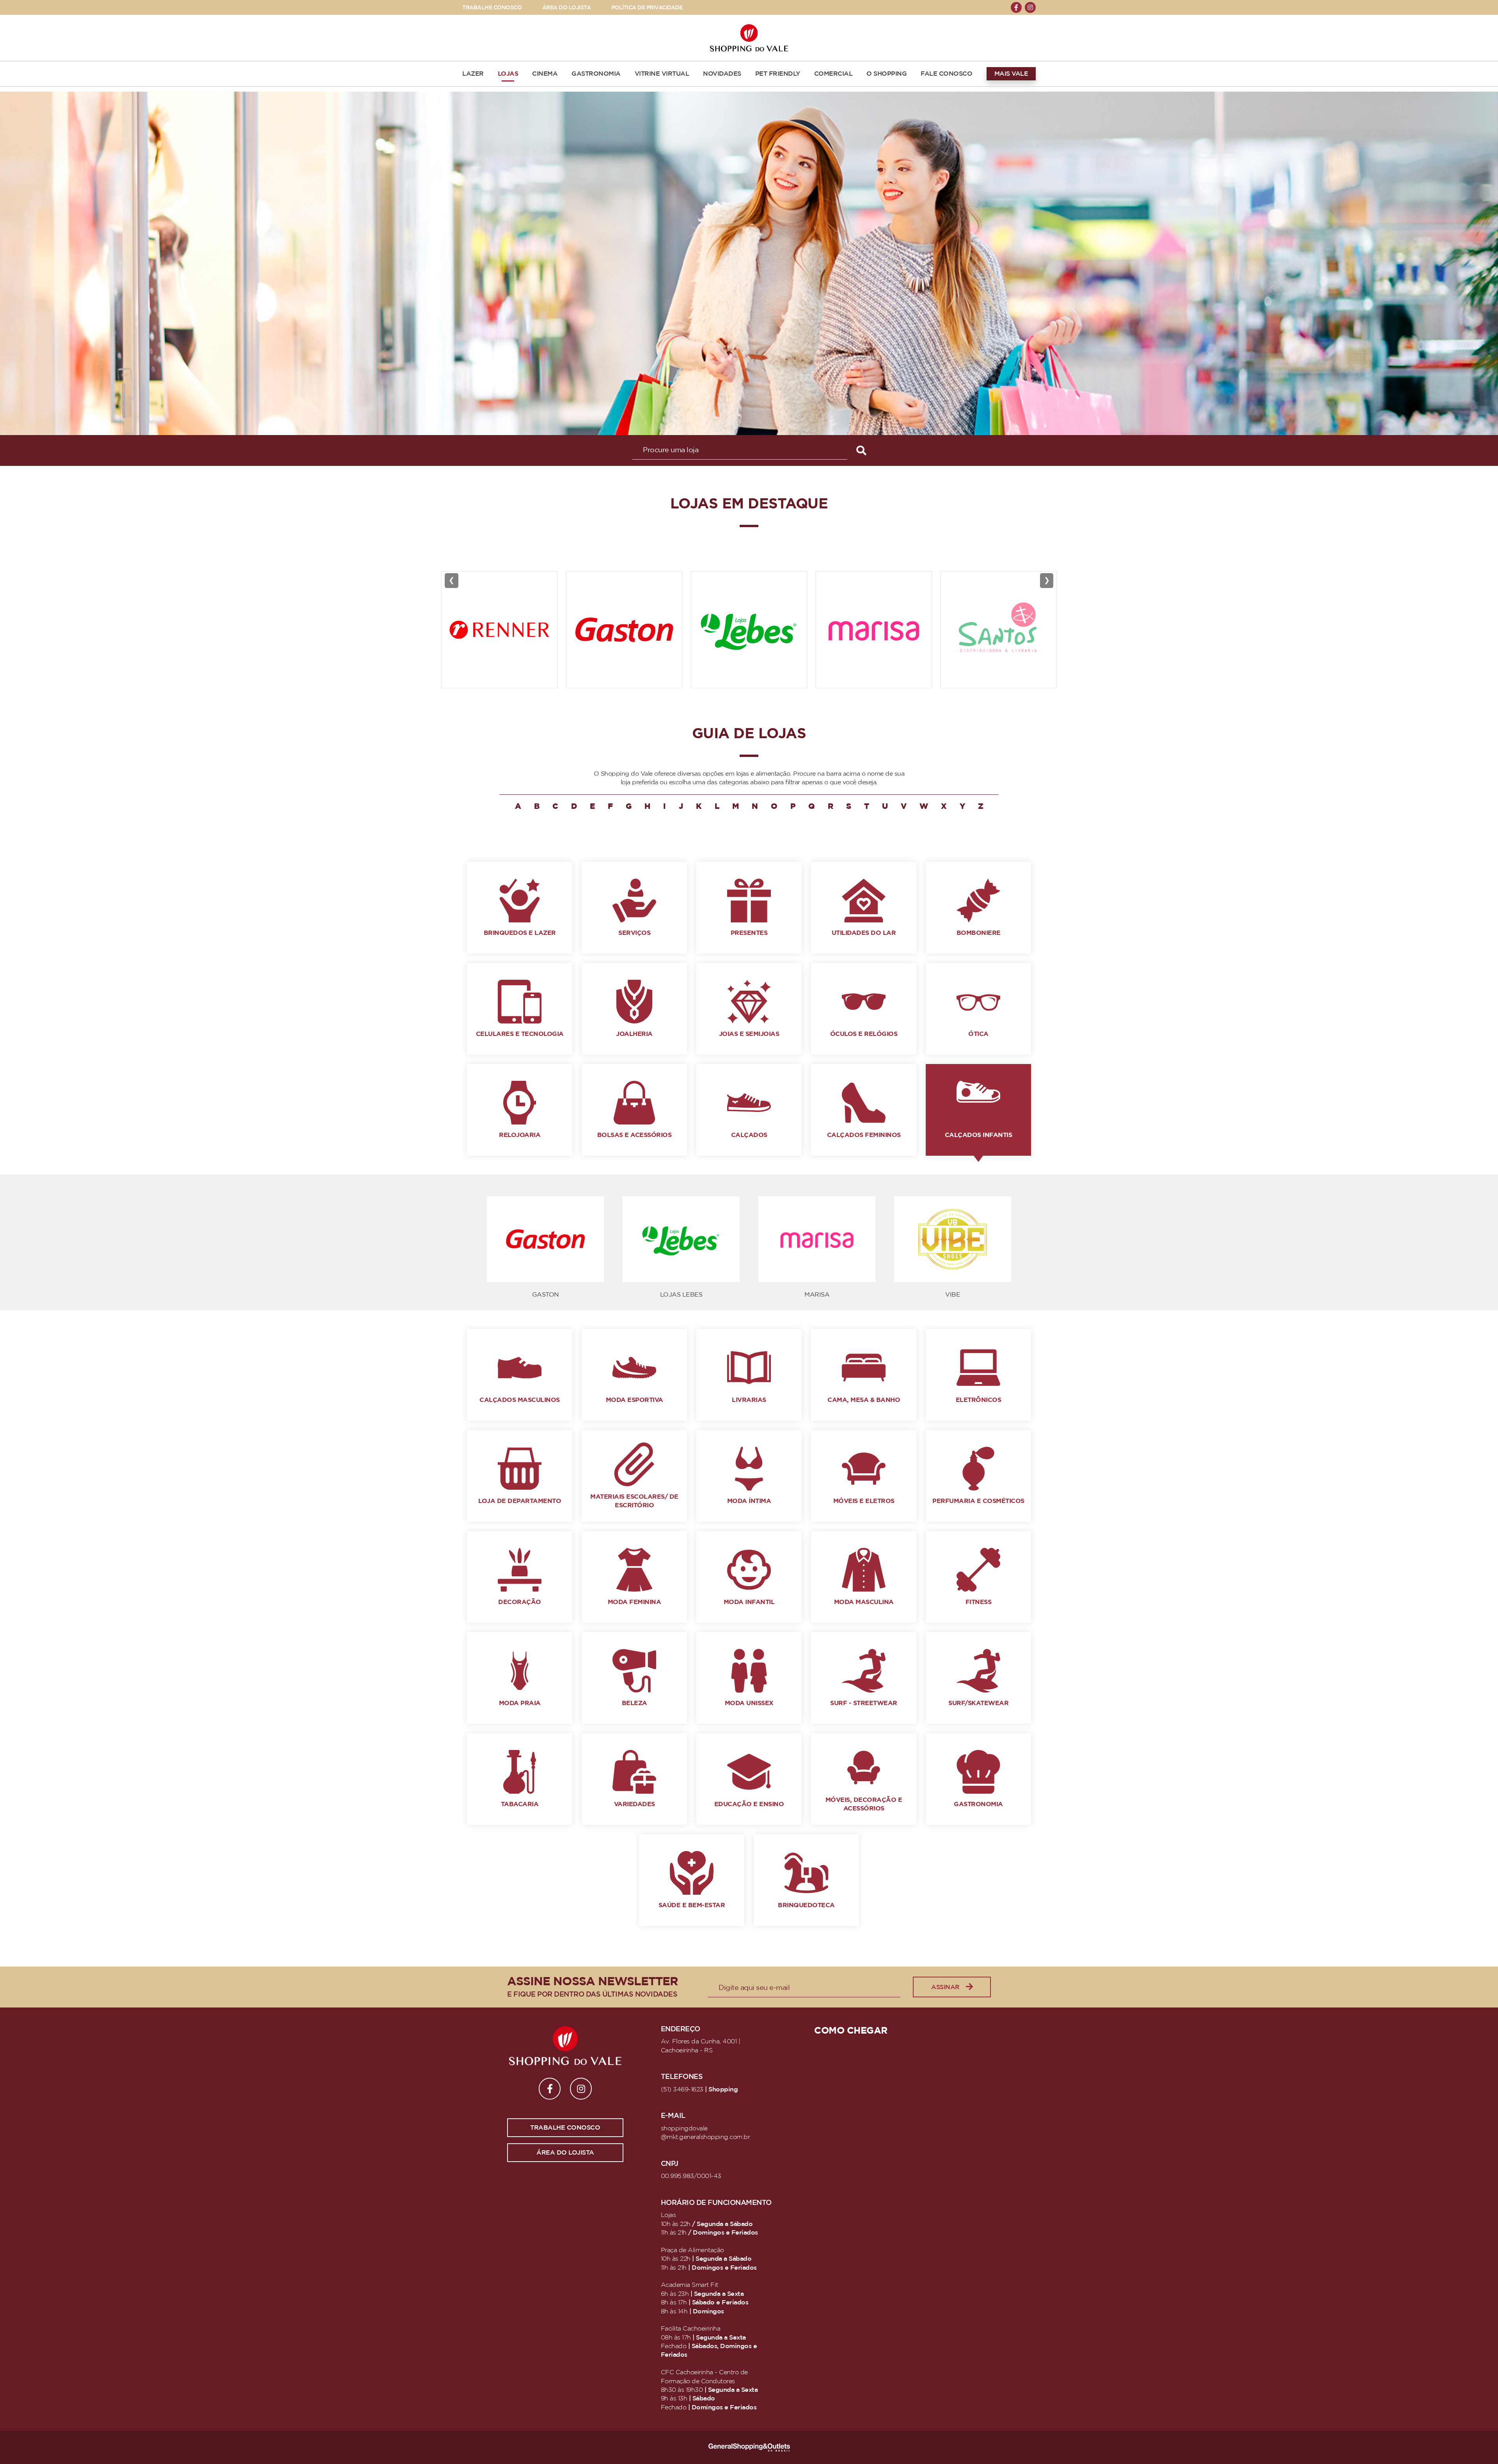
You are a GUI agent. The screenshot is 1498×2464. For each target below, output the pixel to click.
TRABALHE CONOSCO (492, 8)
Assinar (945, 1987)
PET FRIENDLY (778, 74)
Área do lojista (565, 2153)
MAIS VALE (1011, 74)
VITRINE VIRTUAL (662, 74)
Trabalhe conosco (565, 2128)
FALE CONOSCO (946, 74)
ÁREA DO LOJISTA (567, 8)
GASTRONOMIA (596, 74)
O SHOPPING (887, 74)
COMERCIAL (833, 74)
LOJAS (508, 74)
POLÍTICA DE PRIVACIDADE (647, 8)
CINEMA (545, 74)
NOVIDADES (722, 74)
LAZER (473, 74)
